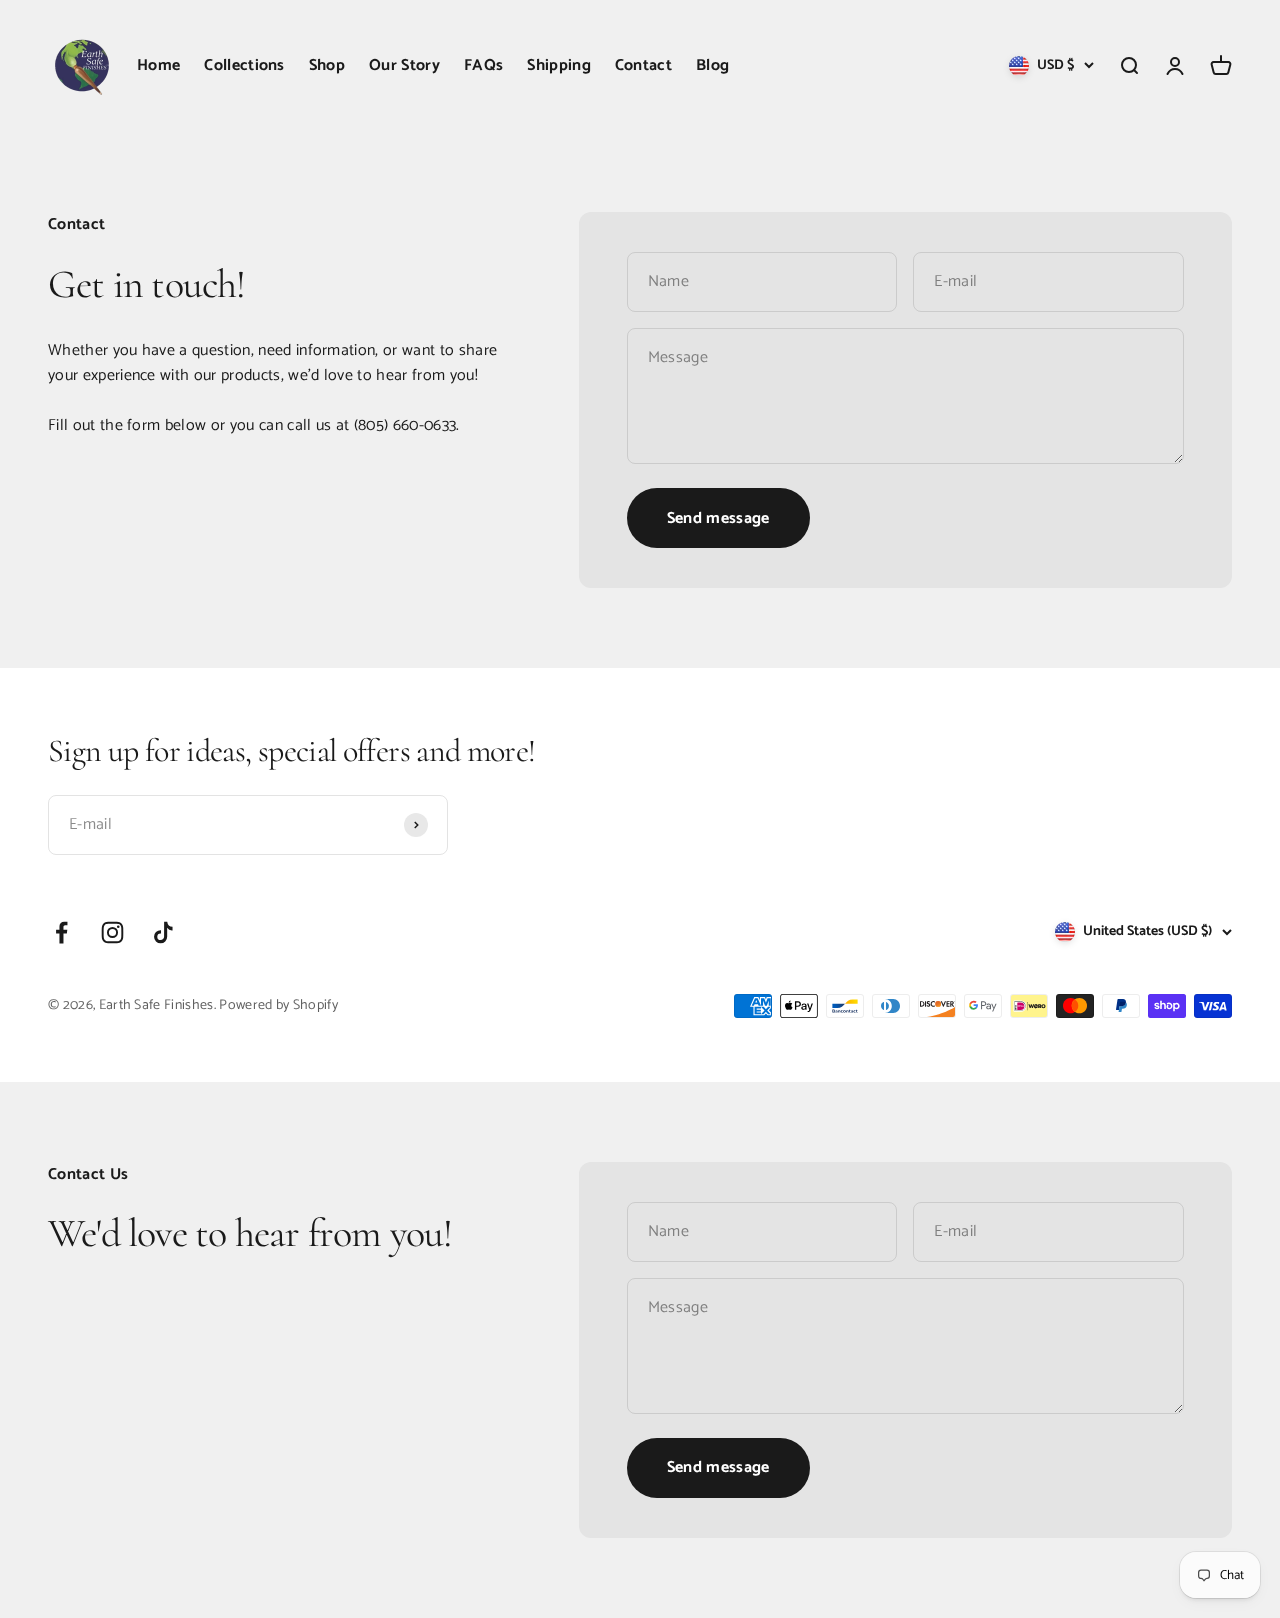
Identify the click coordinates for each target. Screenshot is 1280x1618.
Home (158, 65)
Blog (712, 65)
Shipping (559, 65)
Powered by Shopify (278, 1005)
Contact (643, 65)
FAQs (483, 65)
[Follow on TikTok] (163, 932)
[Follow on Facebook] (61, 932)
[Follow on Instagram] (112, 932)
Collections (244, 65)
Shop (327, 65)
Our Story (404, 65)
